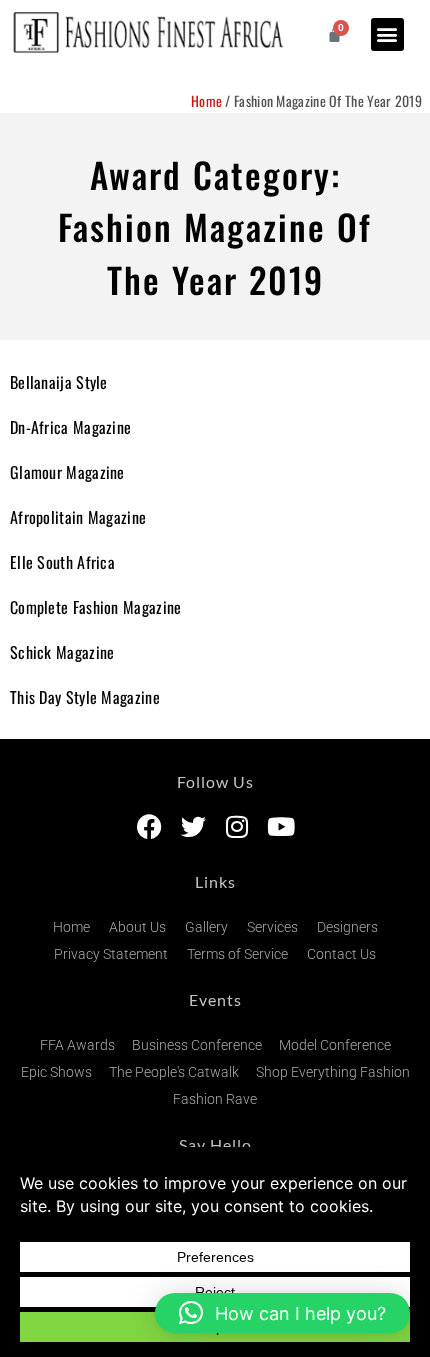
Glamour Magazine (67, 472)
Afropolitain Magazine (78, 517)
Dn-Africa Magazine (70, 427)
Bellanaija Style (59, 382)
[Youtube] (281, 826)
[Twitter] (193, 826)
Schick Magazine (62, 652)
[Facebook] (149, 826)
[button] (387, 34)
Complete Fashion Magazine (96, 607)
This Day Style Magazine (85, 697)
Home (206, 100)
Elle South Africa (62, 562)
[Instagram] (237, 826)
